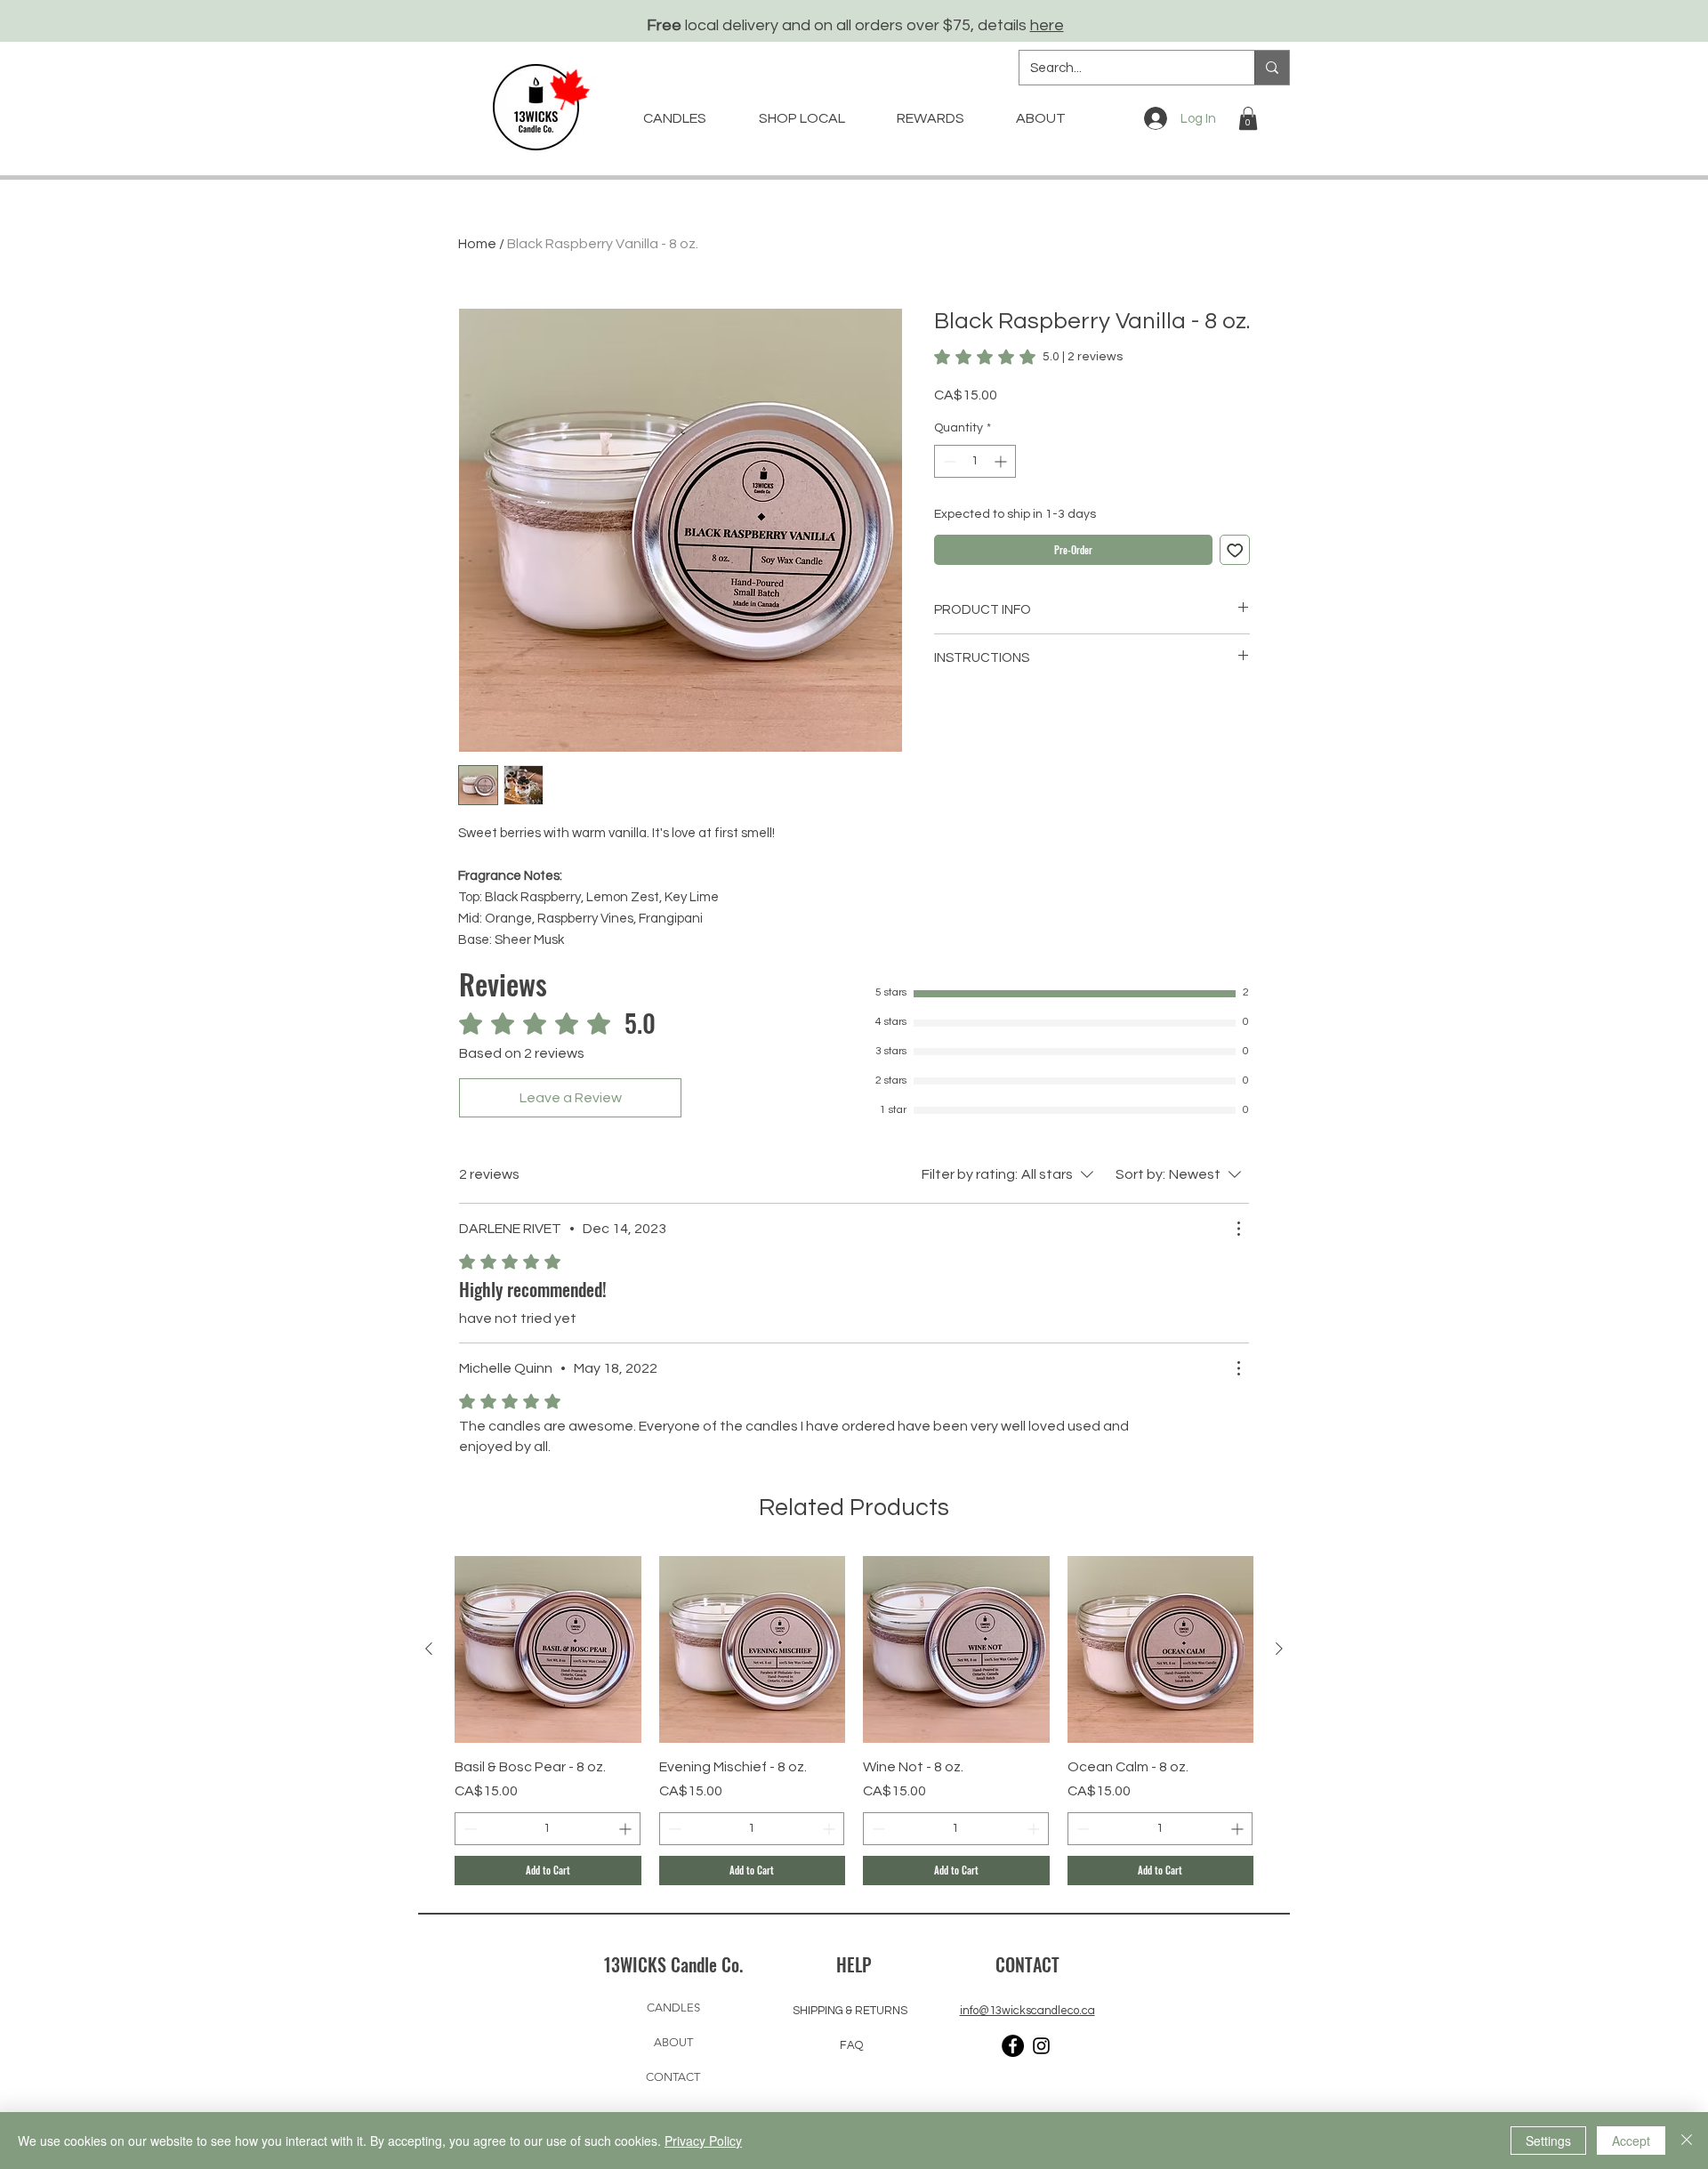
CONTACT (673, 2077)
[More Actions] (1238, 1229)
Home (477, 244)
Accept (1631, 2141)
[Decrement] (948, 461)
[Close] (1687, 2141)
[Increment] (1002, 461)
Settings (1548, 2141)
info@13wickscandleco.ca (1027, 2011)
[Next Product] (1279, 1649)
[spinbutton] (975, 461)
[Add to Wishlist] (1235, 550)
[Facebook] (1013, 2046)
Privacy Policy (703, 2141)
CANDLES (673, 2008)
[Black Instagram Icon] (1041, 2046)
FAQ (851, 2045)
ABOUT (673, 2042)
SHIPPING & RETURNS (850, 2011)
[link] (1028, 357)
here (1047, 25)
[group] (854, 1720)
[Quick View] (548, 1649)
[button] (1248, 118)
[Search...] (1272, 68)
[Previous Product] (429, 1649)
